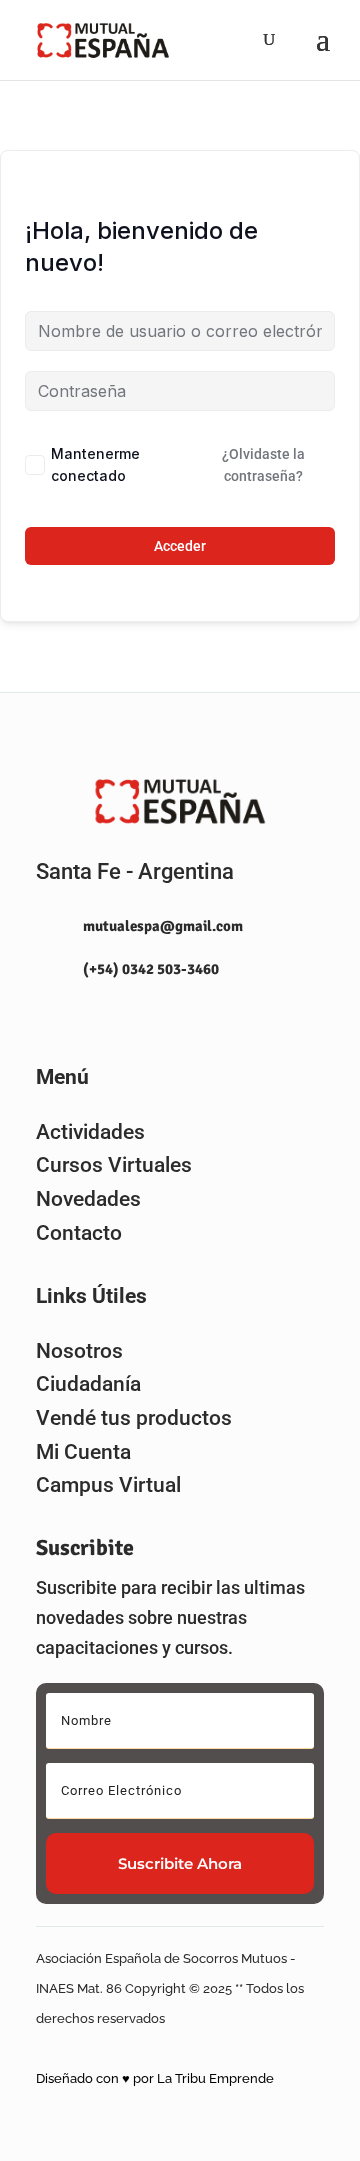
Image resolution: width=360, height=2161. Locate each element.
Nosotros (79, 1351)
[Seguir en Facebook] (87, 1016)
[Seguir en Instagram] (43, 1016)
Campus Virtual (108, 1485)
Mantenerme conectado (95, 464)
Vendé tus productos (134, 1418)
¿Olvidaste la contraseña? (263, 465)
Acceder (180, 546)
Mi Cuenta (83, 1452)
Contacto (79, 1233)
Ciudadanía (88, 1384)
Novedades (88, 1199)
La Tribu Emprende (215, 2078)
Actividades (90, 1132)
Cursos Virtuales (114, 1165)
